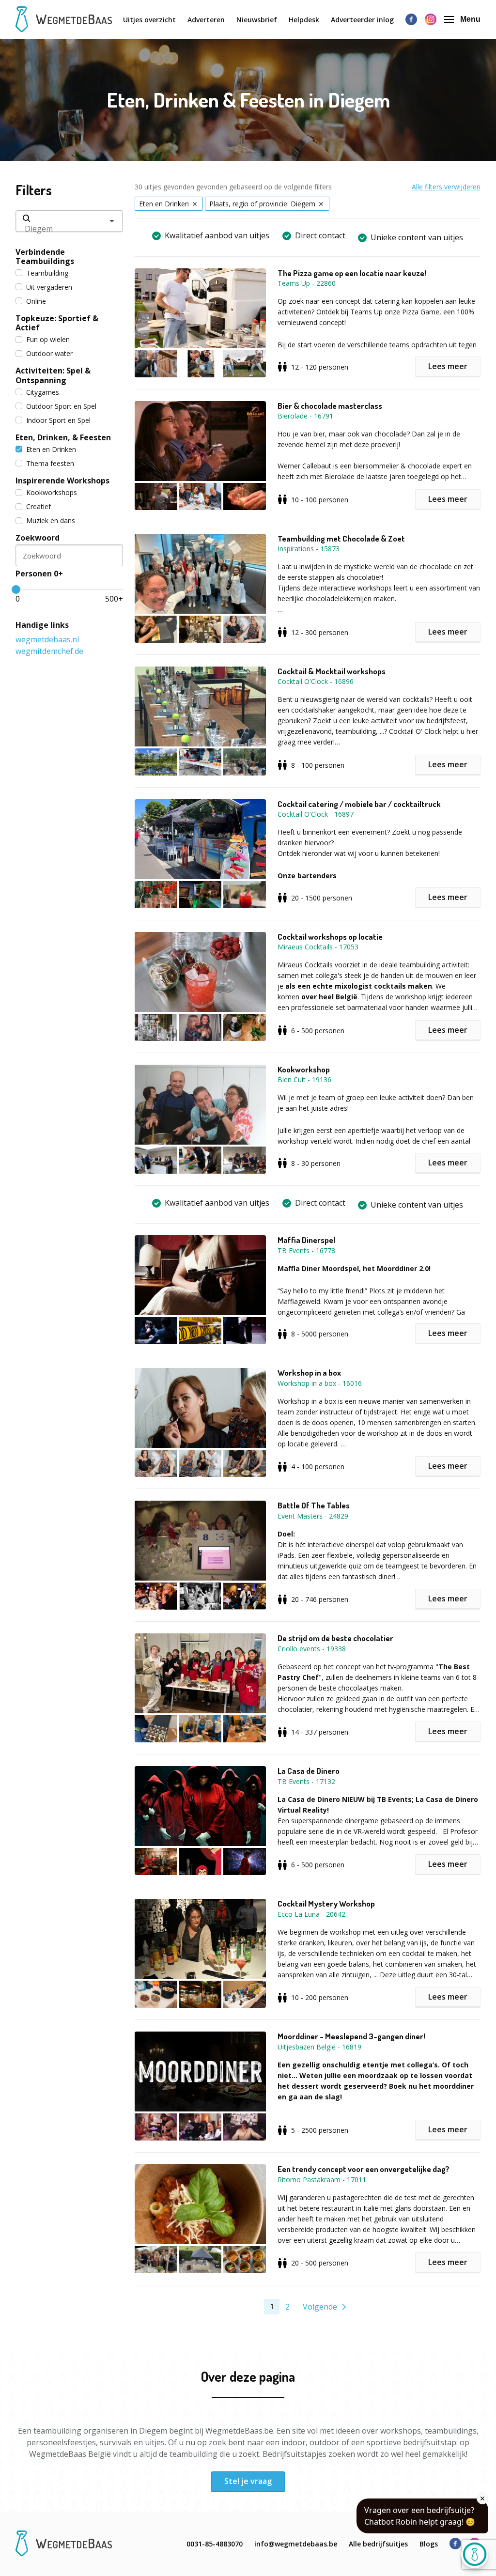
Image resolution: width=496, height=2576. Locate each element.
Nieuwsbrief (257, 20)
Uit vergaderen (49, 287)
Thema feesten (50, 463)
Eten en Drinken (51, 449)
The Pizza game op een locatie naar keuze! (352, 273)
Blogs (429, 2544)
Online (36, 301)
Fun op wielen (48, 339)
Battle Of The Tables (314, 1505)
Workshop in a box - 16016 (320, 1383)
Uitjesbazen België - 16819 (319, 2047)
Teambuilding (47, 273)
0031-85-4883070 (215, 2544)
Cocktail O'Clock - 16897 (316, 814)
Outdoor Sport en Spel (61, 406)
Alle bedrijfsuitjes (378, 2544)
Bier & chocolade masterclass (330, 406)
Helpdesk (304, 20)
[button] (206, 323)
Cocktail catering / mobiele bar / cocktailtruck (359, 804)
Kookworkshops (52, 492)
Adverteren (206, 20)
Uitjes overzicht (149, 20)
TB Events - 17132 (306, 1781)
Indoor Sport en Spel (58, 420)
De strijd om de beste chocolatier (335, 1638)
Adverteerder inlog (362, 20)
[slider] (16, 590)
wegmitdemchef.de (49, 651)
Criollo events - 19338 (312, 1649)
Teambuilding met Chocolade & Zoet (341, 539)
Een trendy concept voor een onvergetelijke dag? (364, 2169)
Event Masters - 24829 (313, 1516)
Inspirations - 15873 (309, 549)
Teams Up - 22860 (307, 283)
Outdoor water (49, 353)
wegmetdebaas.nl (47, 639)
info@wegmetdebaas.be (296, 2544)
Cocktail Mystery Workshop (326, 1904)
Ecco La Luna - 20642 (311, 1914)
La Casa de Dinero (309, 1771)
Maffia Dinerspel (306, 1240)
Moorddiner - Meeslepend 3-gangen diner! (351, 2036)
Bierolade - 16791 (305, 416)
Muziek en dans (51, 520)
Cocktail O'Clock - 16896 (316, 681)
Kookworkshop (304, 1070)
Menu (470, 19)
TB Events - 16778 (306, 1250)
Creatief (39, 506)
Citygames (43, 392)
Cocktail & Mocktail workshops (332, 671)
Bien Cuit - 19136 (304, 1079)
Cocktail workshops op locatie (330, 937)
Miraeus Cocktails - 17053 (318, 947)
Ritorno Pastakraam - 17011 (322, 2180)
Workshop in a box (309, 1373)
